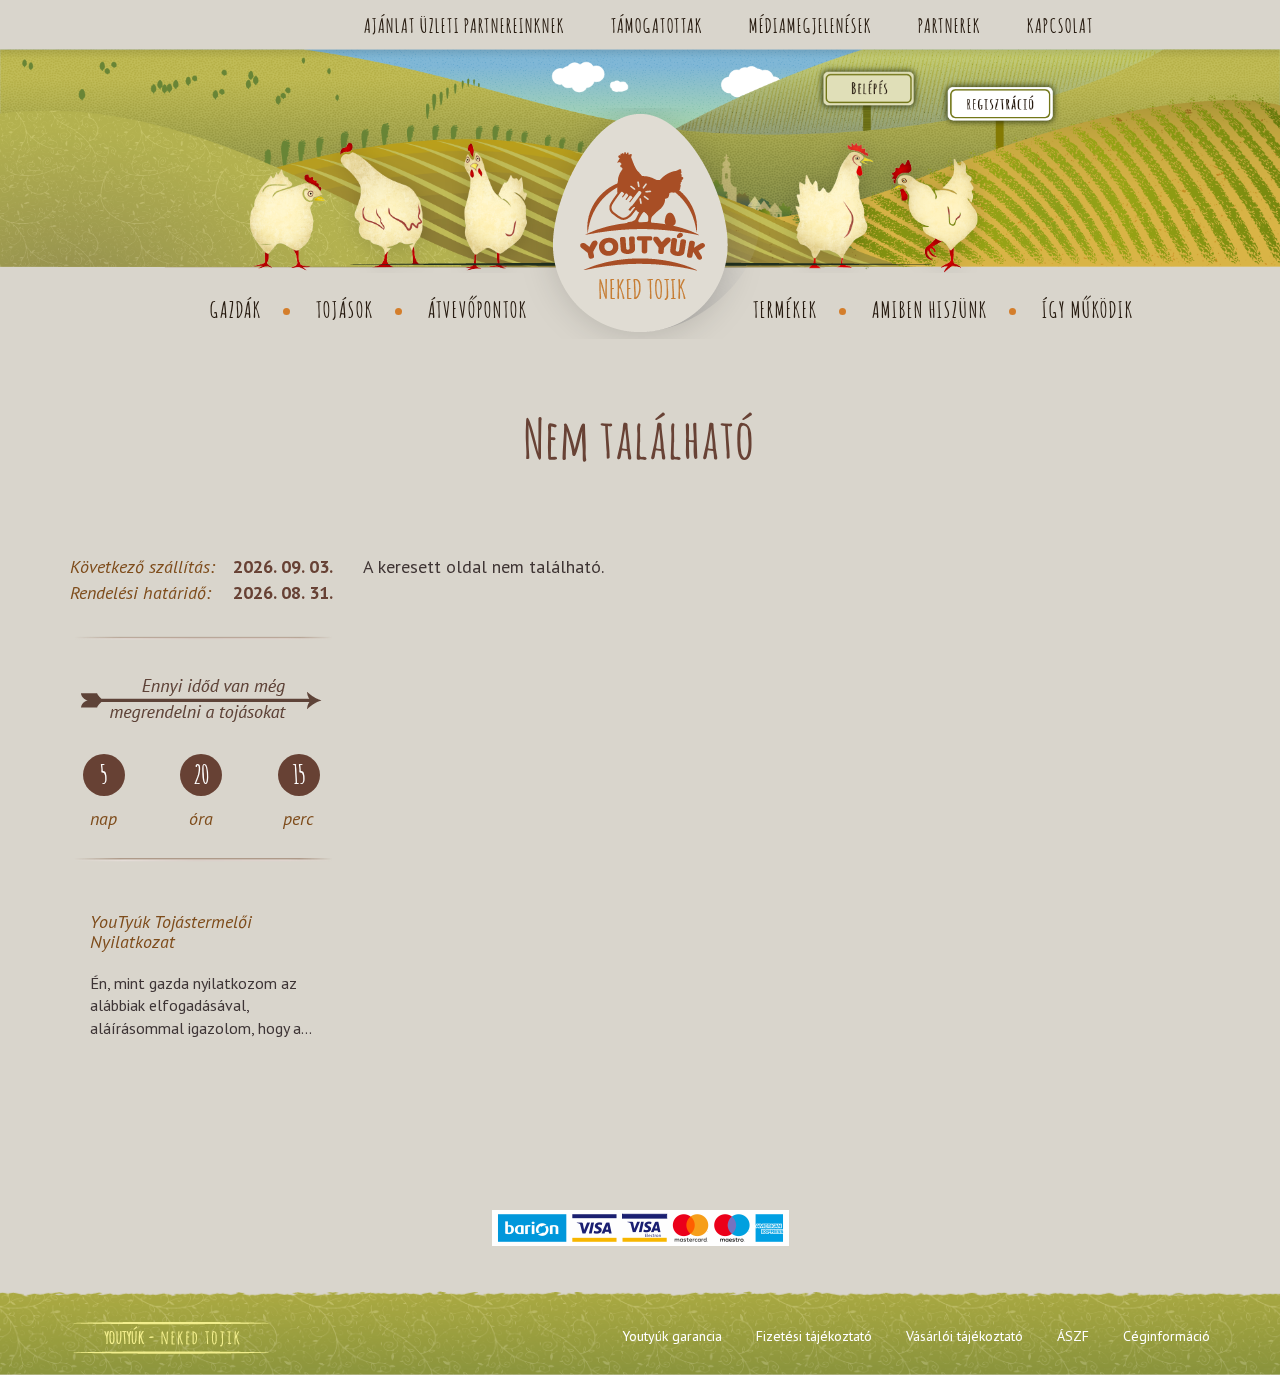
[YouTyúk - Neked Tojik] (640, 223)
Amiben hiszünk (930, 308)
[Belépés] (1202, 24)
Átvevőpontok (478, 308)
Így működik (1088, 308)
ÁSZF (1073, 1336)
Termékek (785, 308)
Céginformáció (1166, 1336)
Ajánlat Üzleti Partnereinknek (464, 24)
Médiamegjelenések (810, 24)
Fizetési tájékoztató (814, 1336)
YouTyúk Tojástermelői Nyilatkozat (171, 931)
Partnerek (949, 24)
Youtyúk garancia (672, 1336)
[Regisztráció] (1000, 102)
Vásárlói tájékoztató (964, 1336)
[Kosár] (1144, 24)
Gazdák (236, 308)
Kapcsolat (1060, 24)
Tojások (345, 308)
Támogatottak (657, 24)
